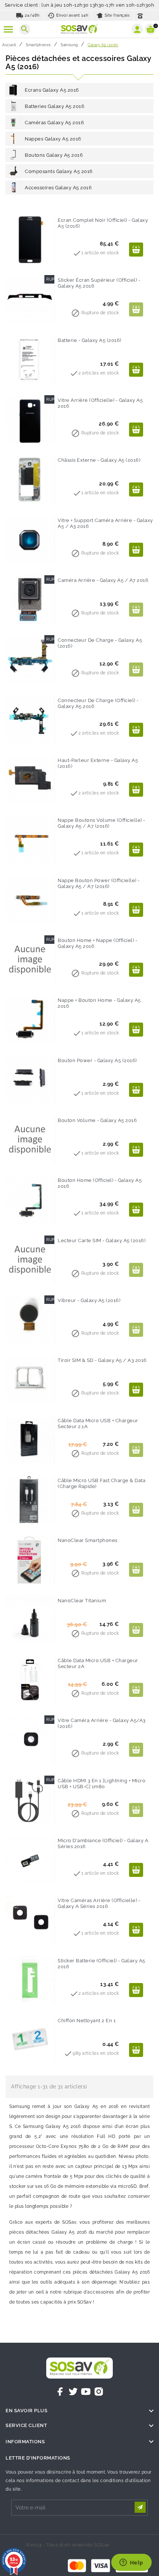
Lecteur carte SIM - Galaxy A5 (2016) (102, 1240)
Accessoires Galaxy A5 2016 (58, 188)
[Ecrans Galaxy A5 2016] (13, 90)
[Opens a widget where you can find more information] (131, 2563)
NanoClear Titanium (82, 1601)
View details (136, 430)
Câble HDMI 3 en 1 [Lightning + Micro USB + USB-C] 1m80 (102, 1784)
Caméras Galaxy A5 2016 (54, 123)
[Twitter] (73, 2392)
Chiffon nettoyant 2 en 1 (87, 2021)
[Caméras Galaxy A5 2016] (13, 122)
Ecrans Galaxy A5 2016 (52, 90)
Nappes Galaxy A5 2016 (53, 139)
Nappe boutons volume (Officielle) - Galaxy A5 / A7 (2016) (102, 823)
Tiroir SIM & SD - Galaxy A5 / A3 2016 (102, 1360)
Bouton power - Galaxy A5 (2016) (97, 1060)
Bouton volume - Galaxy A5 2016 (97, 1120)
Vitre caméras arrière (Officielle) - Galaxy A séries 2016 (99, 1903)
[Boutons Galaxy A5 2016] (13, 155)
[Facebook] (60, 2392)
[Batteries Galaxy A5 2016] (13, 106)
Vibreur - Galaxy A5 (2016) (89, 1300)
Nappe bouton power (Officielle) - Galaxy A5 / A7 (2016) (99, 883)
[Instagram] (99, 2392)
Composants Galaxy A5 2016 (59, 171)
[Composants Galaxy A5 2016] (13, 171)
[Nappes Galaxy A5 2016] (13, 139)
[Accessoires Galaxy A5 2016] (13, 187)
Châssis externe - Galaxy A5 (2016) (99, 460)
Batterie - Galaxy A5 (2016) (89, 340)
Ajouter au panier (136, 250)
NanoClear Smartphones (88, 1540)
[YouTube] (86, 2392)
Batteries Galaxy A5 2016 (55, 106)
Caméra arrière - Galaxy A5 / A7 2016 (103, 580)
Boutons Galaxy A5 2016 (54, 155)
